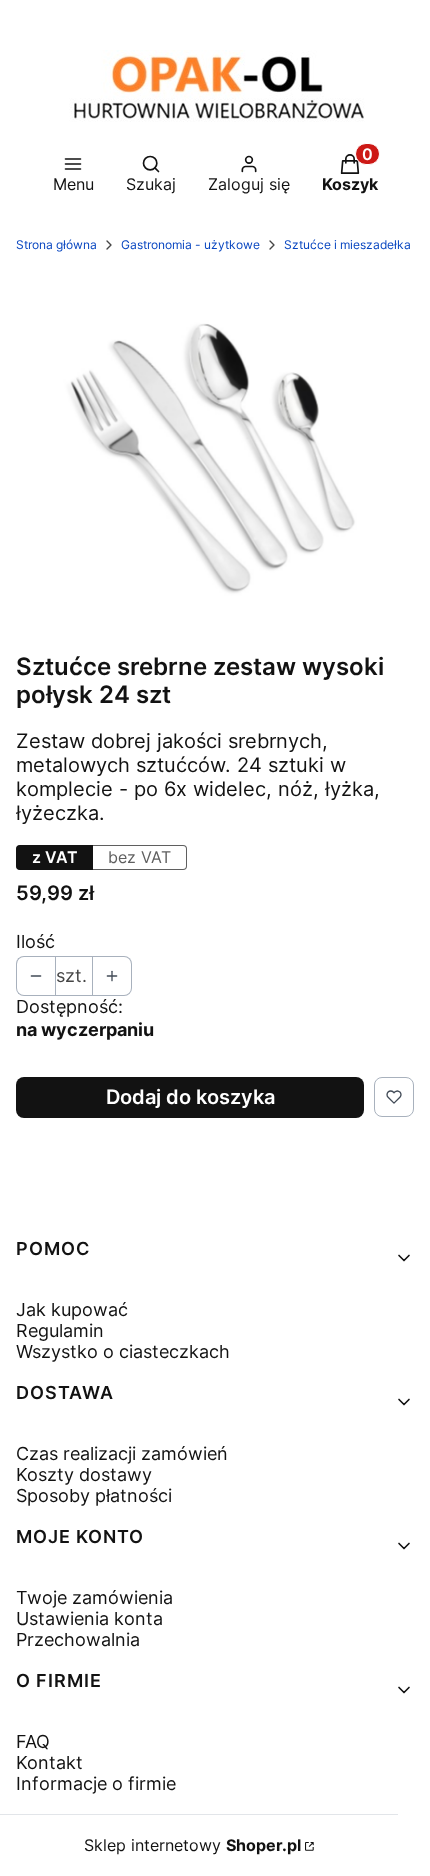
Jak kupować (72, 1309)
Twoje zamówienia (94, 1597)
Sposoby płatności (94, 1495)
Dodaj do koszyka (190, 1097)
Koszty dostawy (84, 1474)
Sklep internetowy (192, 1845)
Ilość (35, 941)
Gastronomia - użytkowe (190, 244)
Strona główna (56, 244)
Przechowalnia (78, 1639)
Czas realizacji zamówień (122, 1453)
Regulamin (60, 1330)
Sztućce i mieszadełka (347, 244)
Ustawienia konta (89, 1618)
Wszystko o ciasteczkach (123, 1351)
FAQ (33, 1741)
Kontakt (49, 1762)
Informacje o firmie (96, 1783)
